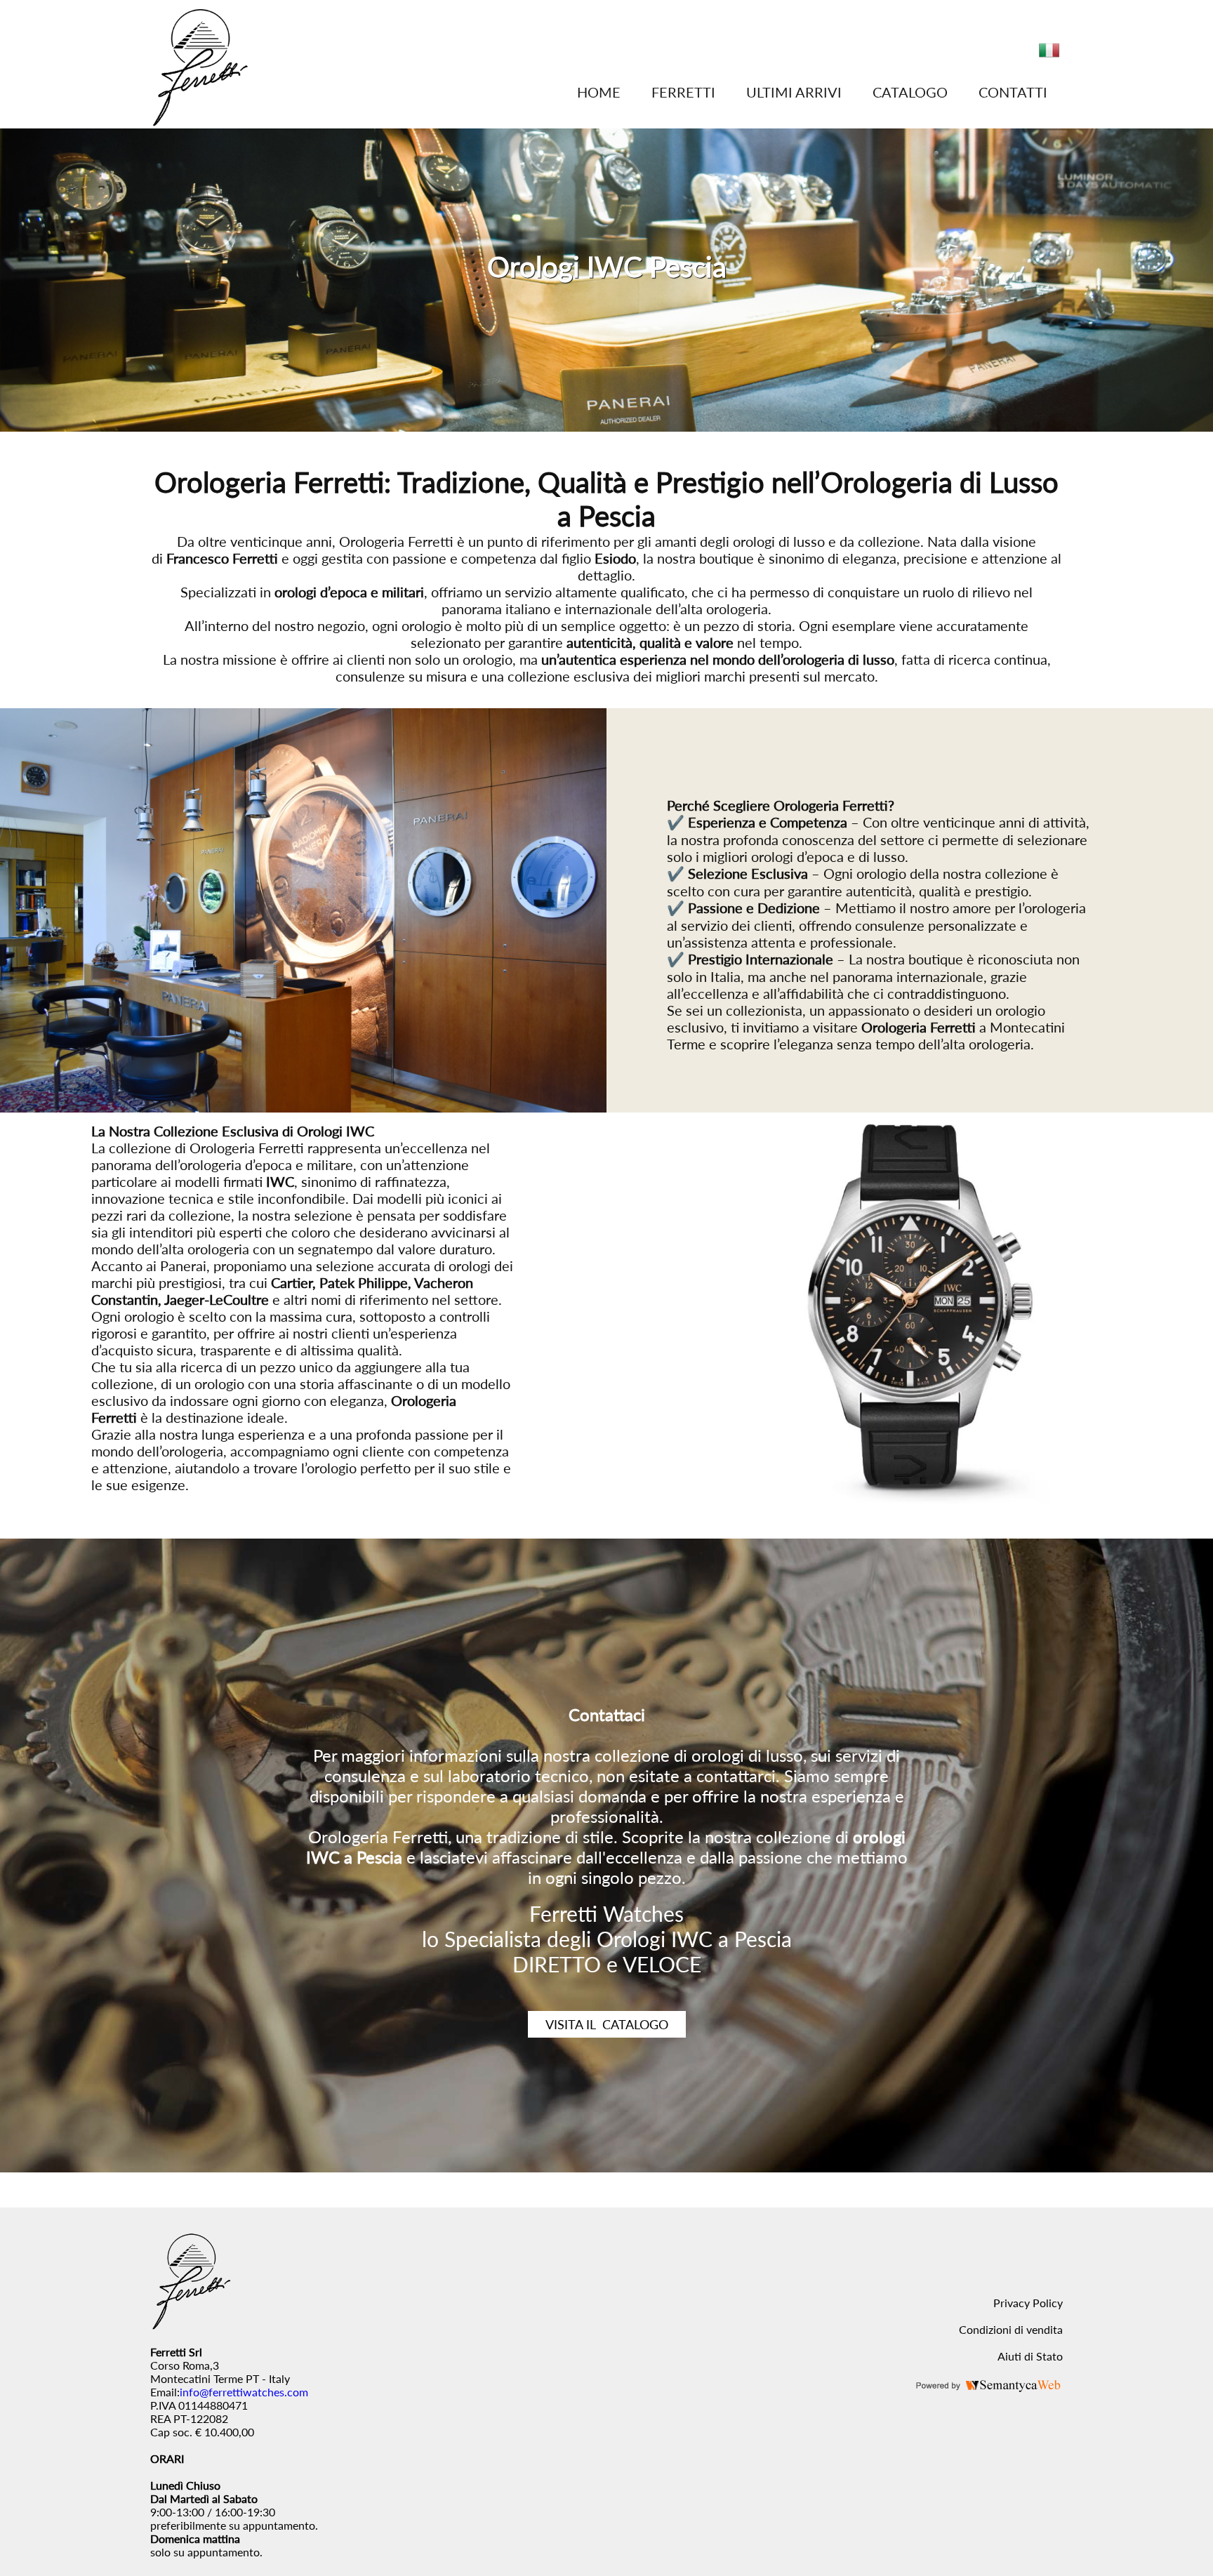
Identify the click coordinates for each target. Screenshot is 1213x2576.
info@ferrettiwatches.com (244, 2392)
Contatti (1013, 92)
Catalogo (910, 92)
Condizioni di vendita (1011, 2329)
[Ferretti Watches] (200, 122)
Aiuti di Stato (1030, 2356)
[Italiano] (1049, 56)
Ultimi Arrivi (794, 92)
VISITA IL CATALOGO (607, 2024)
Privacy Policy (1028, 2303)
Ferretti (683, 92)
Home (599, 92)
